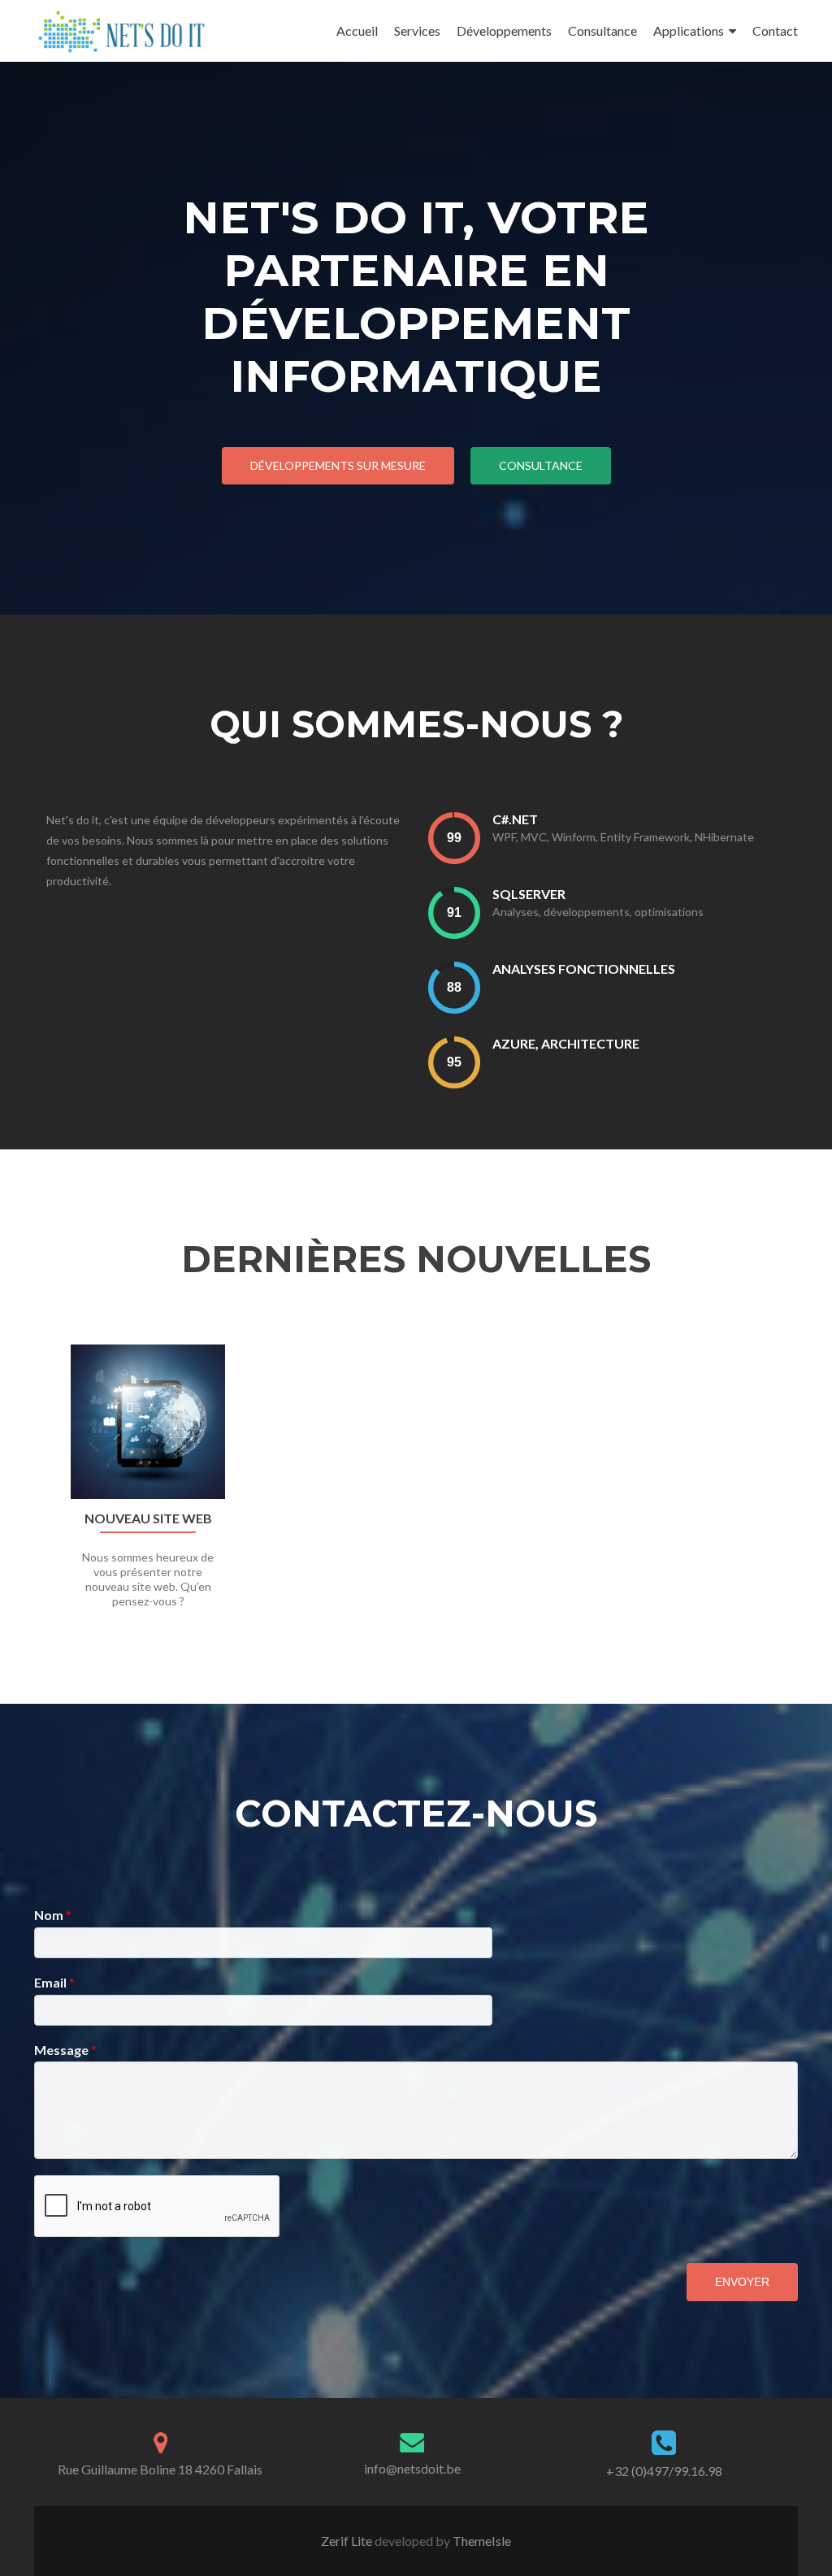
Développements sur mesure (338, 465)
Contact (775, 30)
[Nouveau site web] (148, 1422)
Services (417, 30)
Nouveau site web (148, 1518)
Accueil (357, 30)
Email (54, 1982)
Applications (689, 30)
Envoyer (742, 2282)
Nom (53, 1915)
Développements (504, 30)
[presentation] (454, 838)
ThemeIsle (482, 2541)
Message (65, 2050)
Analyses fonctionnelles (584, 969)
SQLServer (529, 894)
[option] (416, 1485)
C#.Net (515, 819)
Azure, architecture (566, 1043)
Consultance (602, 30)
